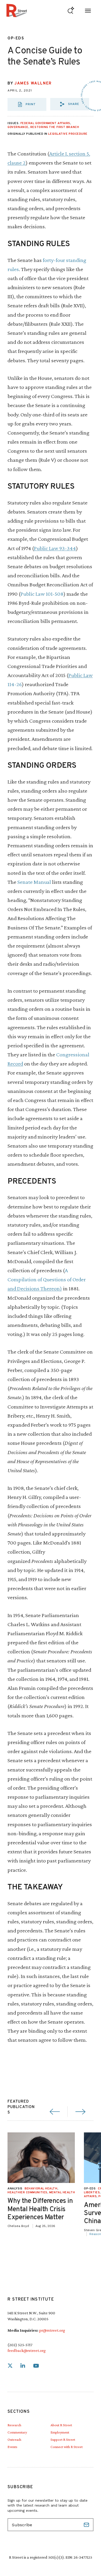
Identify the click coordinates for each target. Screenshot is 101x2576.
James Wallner (33, 84)
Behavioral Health (41, 2189)
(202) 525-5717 (20, 2345)
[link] (10, 2366)
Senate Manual (34, 882)
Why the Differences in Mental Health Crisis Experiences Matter (40, 2209)
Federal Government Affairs (45, 123)
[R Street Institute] (17, 10)
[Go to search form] (71, 10)
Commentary (17, 2432)
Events (12, 2447)
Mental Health (62, 2193)
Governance (18, 127)
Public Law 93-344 (55, 548)
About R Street (61, 2425)
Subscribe (87, 2525)
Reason (95, 2234)
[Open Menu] (88, 10)
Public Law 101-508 (42, 594)
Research (14, 2425)
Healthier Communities (27, 2193)
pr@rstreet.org (52, 2330)
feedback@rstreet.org (27, 2350)
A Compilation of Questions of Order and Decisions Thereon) (47, 1279)
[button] (70, 104)
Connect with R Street (67, 2447)
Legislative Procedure (68, 134)
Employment (60, 2432)
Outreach (14, 2439)
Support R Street (63, 2439)
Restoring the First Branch (55, 127)
